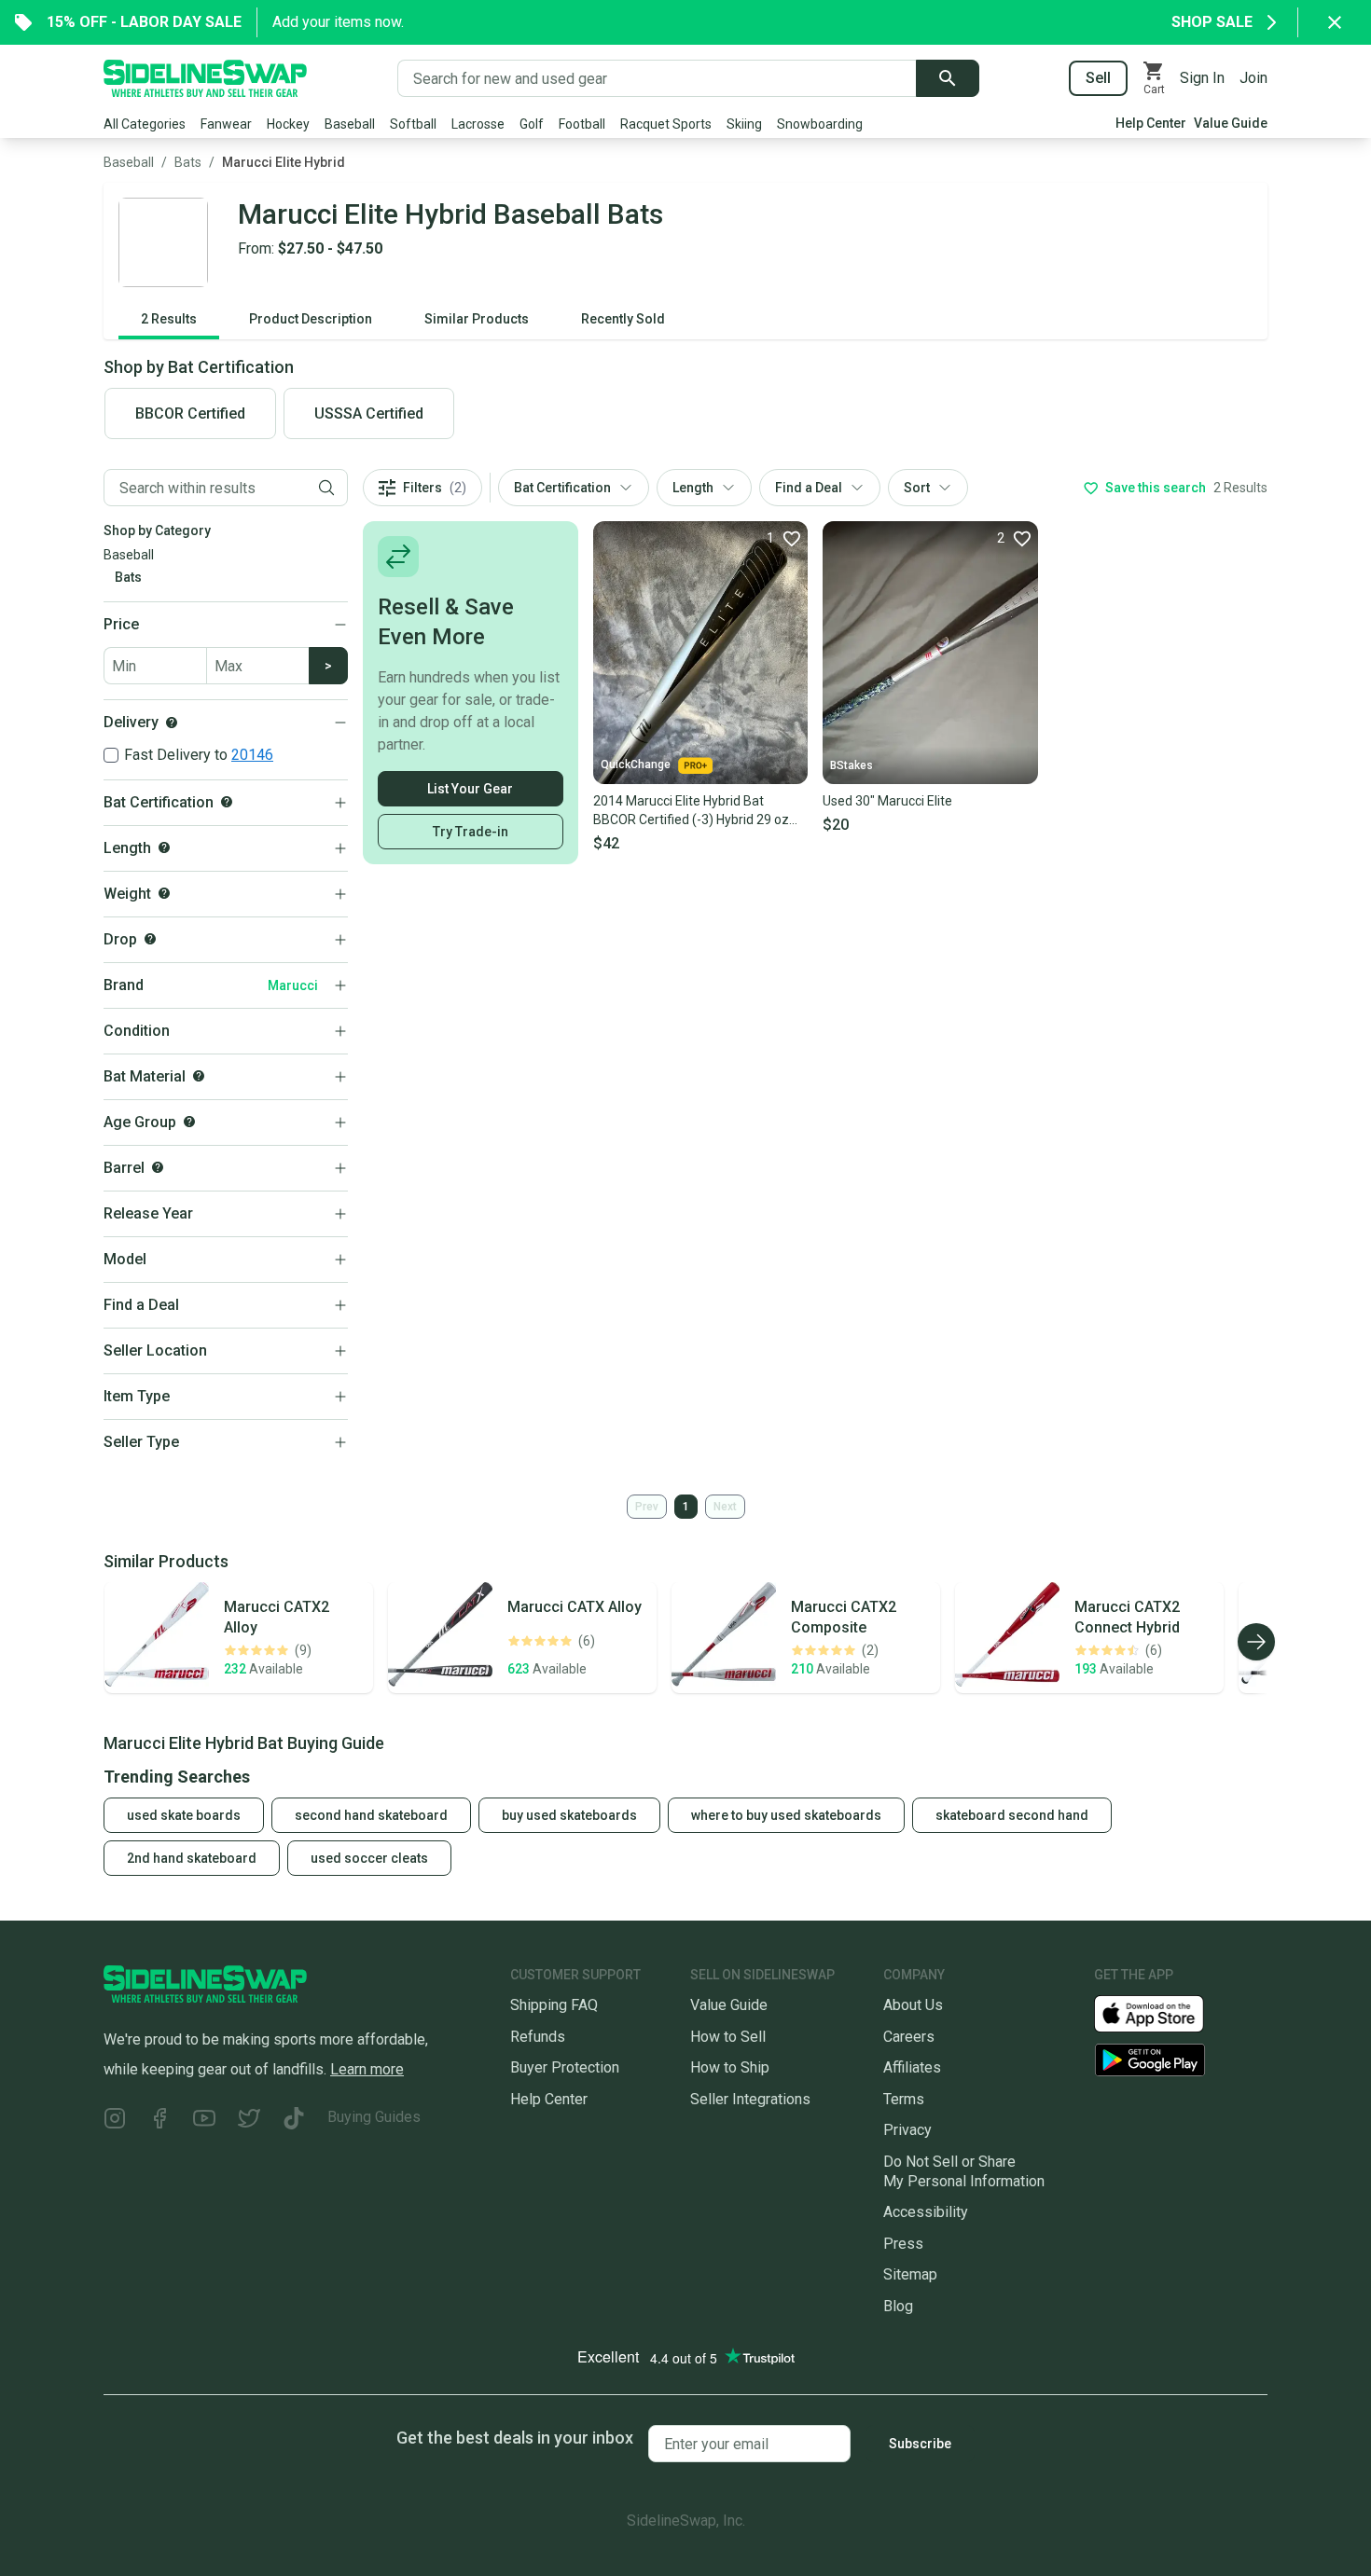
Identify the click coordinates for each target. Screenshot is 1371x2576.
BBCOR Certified (190, 413)
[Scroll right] (1256, 1642)
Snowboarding (820, 124)
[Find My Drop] (150, 939)
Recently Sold (623, 319)
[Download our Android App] (1181, 2060)
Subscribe (920, 2444)
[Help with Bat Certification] (227, 802)
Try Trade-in (471, 832)
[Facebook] (159, 2121)
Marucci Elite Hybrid (284, 162)
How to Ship (730, 2067)
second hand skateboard (371, 1815)
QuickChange (636, 765)
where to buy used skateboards (786, 1815)
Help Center (1151, 123)
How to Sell (728, 2037)
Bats (188, 162)
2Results (169, 319)
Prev (647, 1507)
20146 (252, 755)
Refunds (538, 2037)
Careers (909, 2037)
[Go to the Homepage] (205, 78)
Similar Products (477, 319)
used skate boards (184, 1815)
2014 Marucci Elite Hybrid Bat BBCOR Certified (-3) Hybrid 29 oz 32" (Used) (691, 811)
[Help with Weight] (164, 893)
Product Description (311, 319)
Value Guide (1231, 123)
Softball (413, 124)
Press (903, 2244)
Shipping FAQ (554, 2005)
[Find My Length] (164, 847)
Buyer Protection (565, 2067)
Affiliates (912, 2067)
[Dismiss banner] (1335, 22)
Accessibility (926, 2212)
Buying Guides (374, 2117)
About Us (913, 2005)
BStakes (852, 765)
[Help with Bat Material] (199, 1076)
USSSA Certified (369, 413)
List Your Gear (470, 789)
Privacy (907, 2130)
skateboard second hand (1012, 1815)
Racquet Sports (666, 124)
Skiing (744, 124)
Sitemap (910, 2274)
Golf (532, 124)
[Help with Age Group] (189, 1122)
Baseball (350, 124)
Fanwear (226, 124)
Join (1253, 78)
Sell (1098, 78)
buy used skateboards (569, 1815)
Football (582, 124)
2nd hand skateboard (192, 1858)
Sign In (1202, 78)
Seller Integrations (750, 2099)
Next (725, 1507)
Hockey (288, 124)
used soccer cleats (369, 1858)
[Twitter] (249, 2121)
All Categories (145, 124)
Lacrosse (478, 124)
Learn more (367, 2069)
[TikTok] (294, 2121)
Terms (904, 2099)
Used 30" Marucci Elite (887, 801)
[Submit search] (948, 78)
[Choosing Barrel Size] (158, 1167)
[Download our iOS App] (1164, 2012)
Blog (898, 2306)
